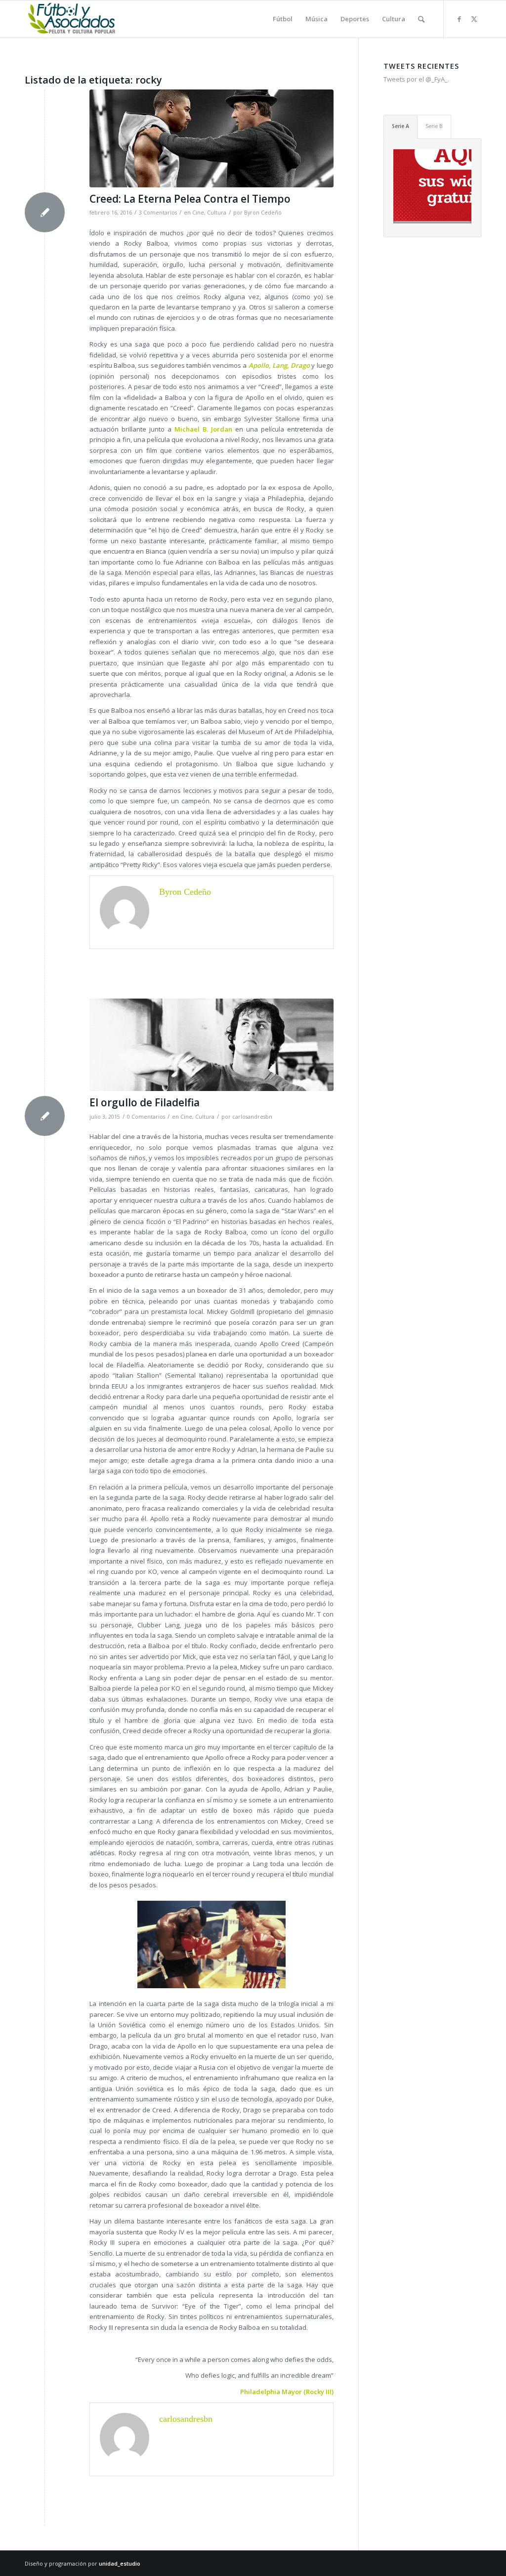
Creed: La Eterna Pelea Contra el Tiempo (190, 199)
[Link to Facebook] (459, 19)
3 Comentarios (158, 213)
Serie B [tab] (434, 126)
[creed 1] (211, 138)
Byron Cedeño (263, 213)
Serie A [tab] (401, 126)
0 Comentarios (146, 1117)
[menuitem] (283, 19)
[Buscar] (421, 19)
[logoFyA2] (72, 19)
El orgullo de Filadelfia (145, 1102)
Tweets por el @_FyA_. (416, 79)
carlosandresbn (252, 1117)
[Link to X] (474, 19)
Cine (198, 213)
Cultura (217, 213)
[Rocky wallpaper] (211, 1045)
